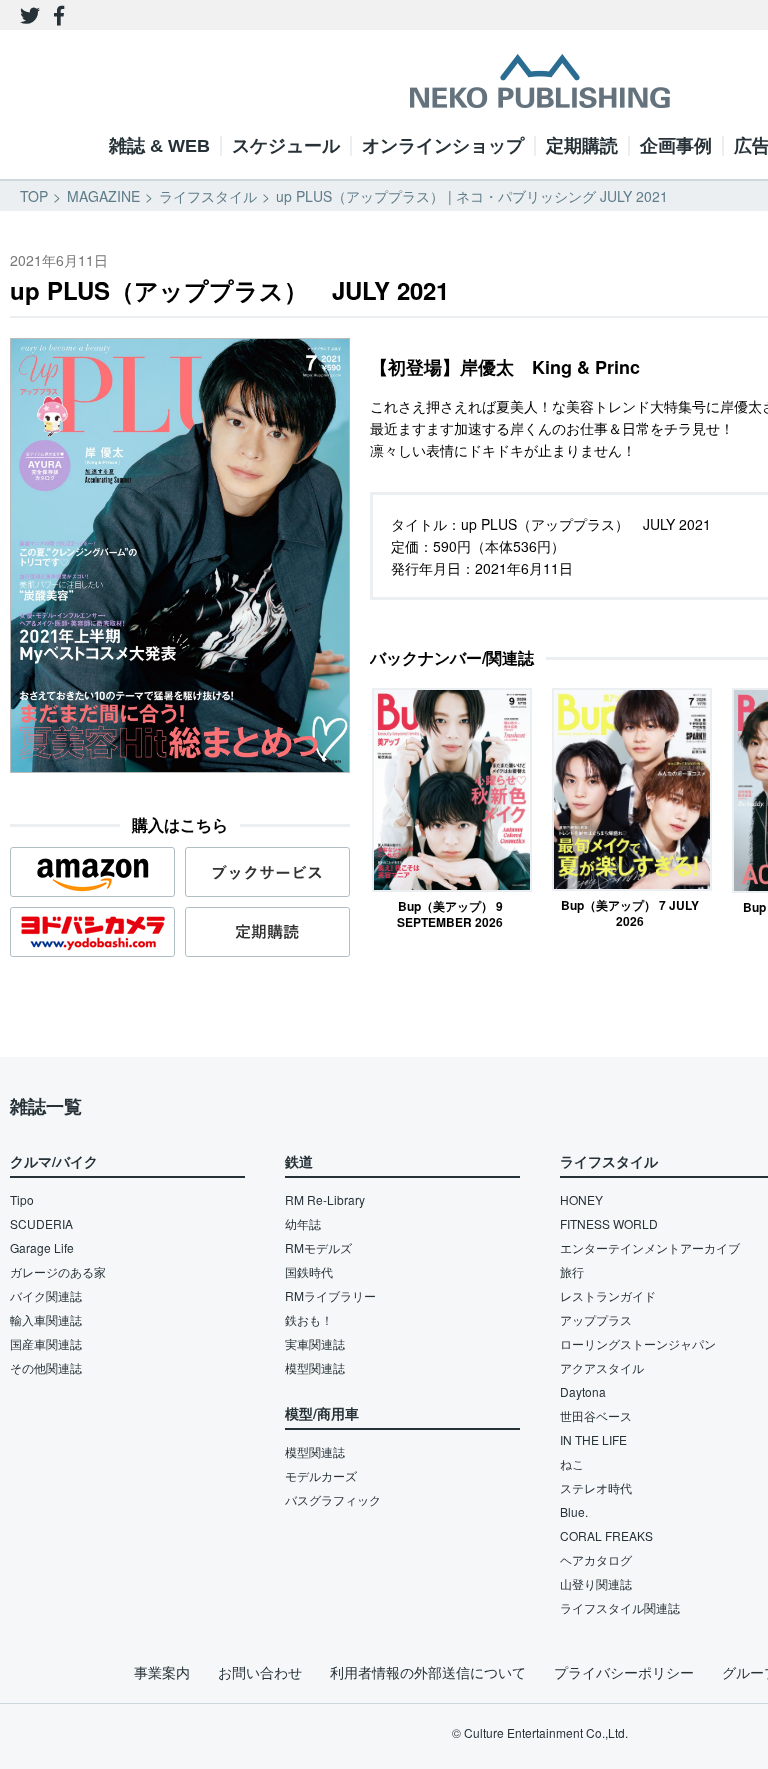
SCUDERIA (41, 1223)
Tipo (22, 1199)
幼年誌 (303, 1223)
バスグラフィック (333, 1499)
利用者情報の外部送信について (428, 1672)
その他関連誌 (46, 1367)
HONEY (581, 1199)
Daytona (583, 1391)
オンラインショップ (443, 146)
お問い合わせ (260, 1672)
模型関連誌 (315, 1367)
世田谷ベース (596, 1415)
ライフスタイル (208, 196)
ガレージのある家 (58, 1271)
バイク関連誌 (46, 1295)
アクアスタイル (602, 1367)
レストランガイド (608, 1295)
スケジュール (286, 146)
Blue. (574, 1511)
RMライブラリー (330, 1295)
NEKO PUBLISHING (540, 81)
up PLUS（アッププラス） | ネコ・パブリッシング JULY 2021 (472, 196)
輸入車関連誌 (46, 1319)
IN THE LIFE (593, 1439)
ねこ (572, 1463)
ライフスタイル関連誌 (620, 1607)
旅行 (572, 1271)
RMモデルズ (318, 1247)
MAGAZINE (103, 196)
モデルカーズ (321, 1475)
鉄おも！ (309, 1319)
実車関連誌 (315, 1343)
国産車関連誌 (46, 1343)
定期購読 (582, 146)
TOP (34, 196)
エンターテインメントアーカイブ (650, 1247)
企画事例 (676, 146)
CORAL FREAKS (606, 1535)
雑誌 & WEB (159, 146)
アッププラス (596, 1319)
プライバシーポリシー (624, 1672)
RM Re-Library (325, 1199)
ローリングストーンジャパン (638, 1343)
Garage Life (42, 1247)
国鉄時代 (309, 1271)
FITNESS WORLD (609, 1223)
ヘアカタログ (596, 1559)
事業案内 (162, 1672)
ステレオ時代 (596, 1487)
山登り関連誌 (596, 1583)
